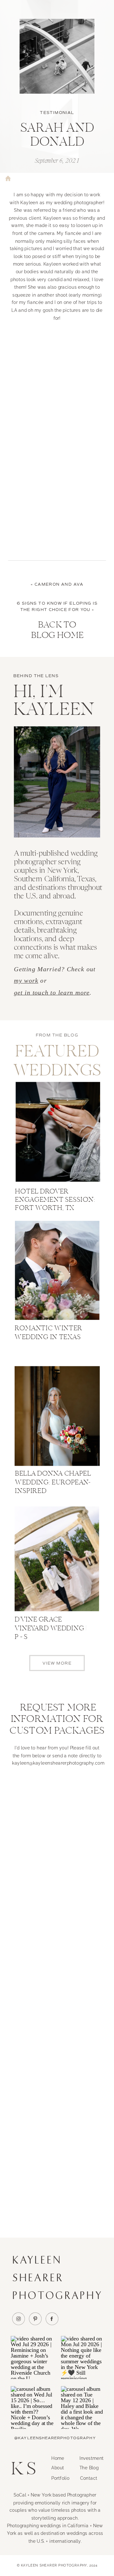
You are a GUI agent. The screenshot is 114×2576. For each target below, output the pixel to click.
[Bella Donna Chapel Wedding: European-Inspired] (57, 1416)
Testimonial (57, 113)
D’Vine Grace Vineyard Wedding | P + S (50, 1629)
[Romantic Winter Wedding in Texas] (57, 1271)
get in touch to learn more (52, 992)
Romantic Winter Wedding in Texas (48, 1333)
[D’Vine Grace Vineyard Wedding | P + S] (57, 1559)
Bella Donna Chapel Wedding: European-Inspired (53, 1483)
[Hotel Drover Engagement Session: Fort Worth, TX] (58, 1132)
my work (26, 981)
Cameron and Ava (59, 585)
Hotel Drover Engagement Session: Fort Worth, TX (55, 1200)
